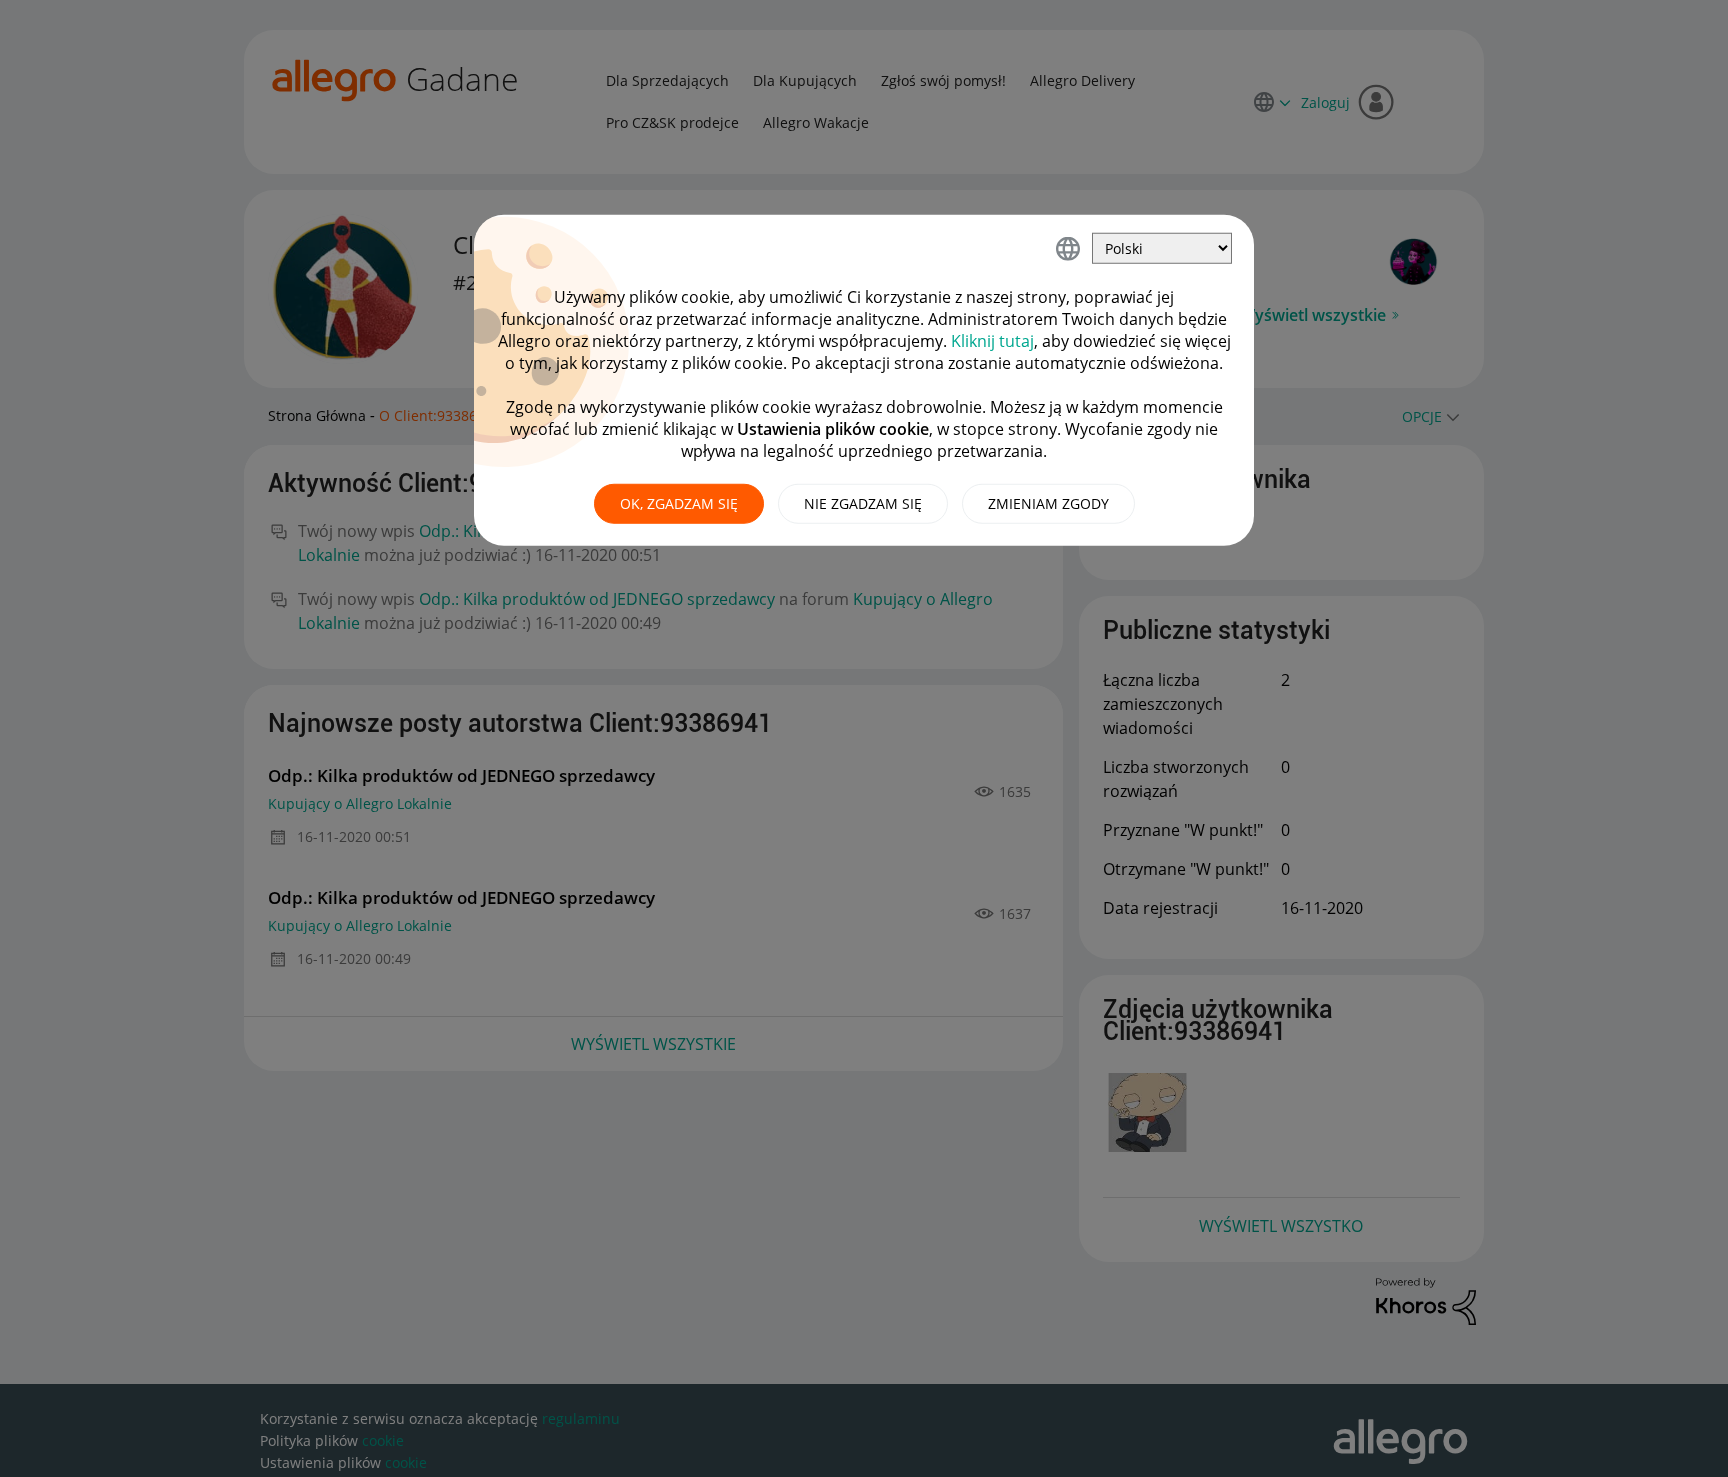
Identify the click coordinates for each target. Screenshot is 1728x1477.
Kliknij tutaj (992, 341)
